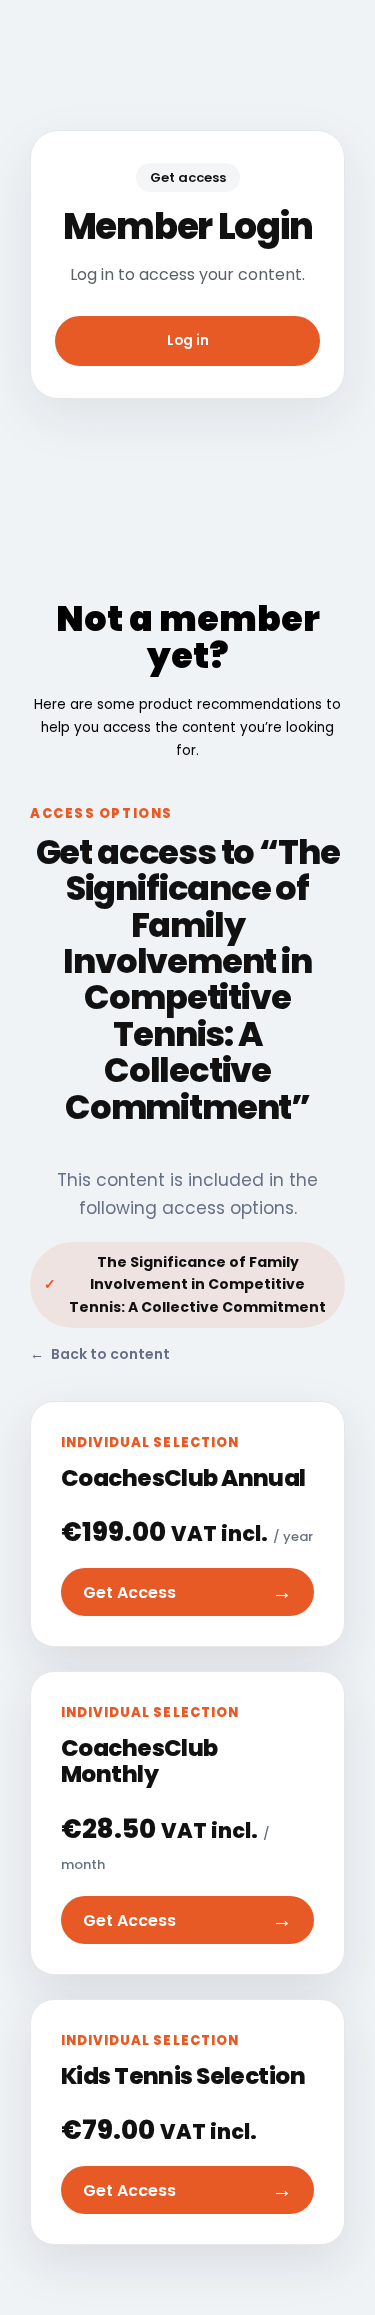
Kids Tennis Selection (183, 2076)
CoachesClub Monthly (139, 1761)
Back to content (100, 1354)
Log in (188, 340)
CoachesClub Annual (183, 1478)
